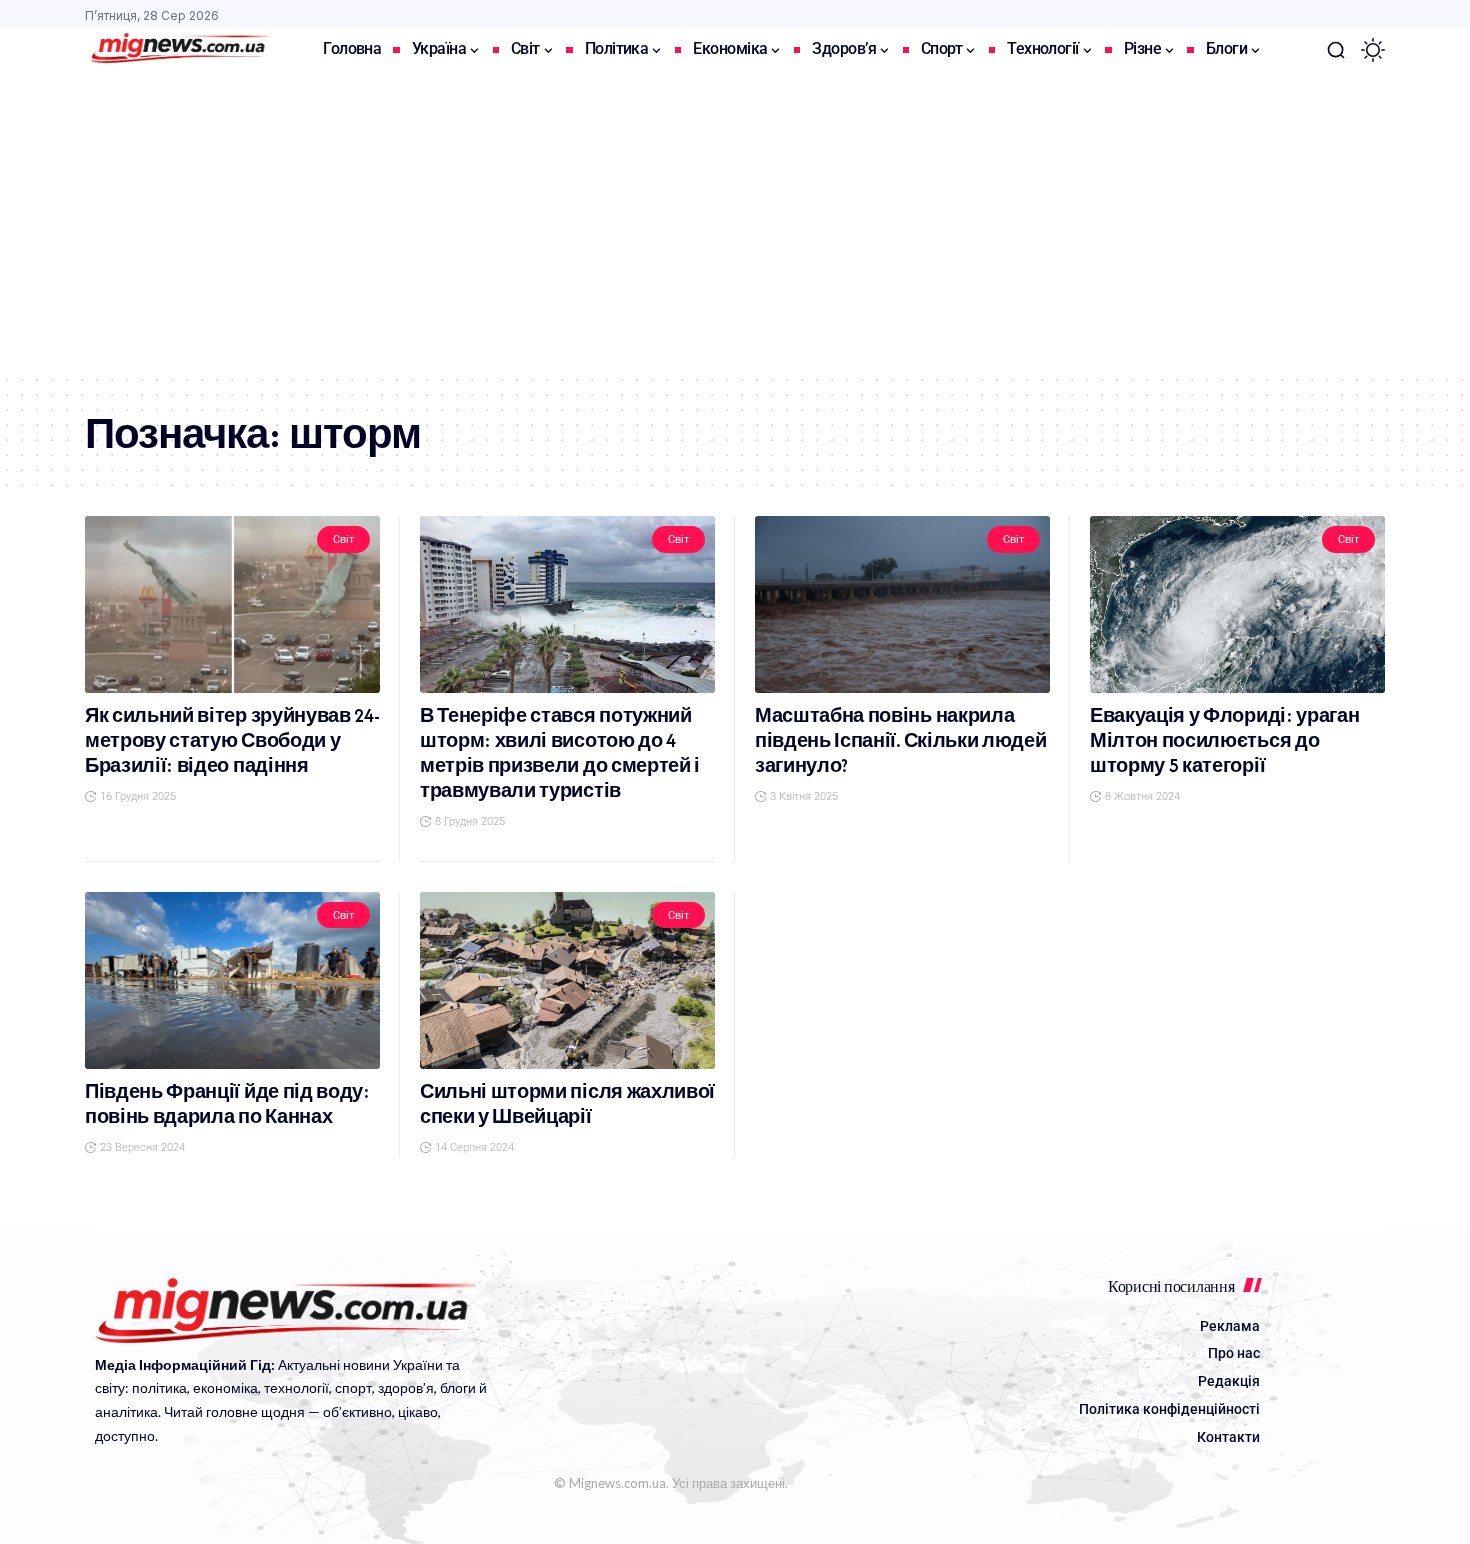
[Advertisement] (735, 223)
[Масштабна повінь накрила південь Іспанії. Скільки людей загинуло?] (902, 604)
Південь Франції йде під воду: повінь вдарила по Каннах (227, 1104)
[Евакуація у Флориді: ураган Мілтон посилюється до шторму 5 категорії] (1237, 604)
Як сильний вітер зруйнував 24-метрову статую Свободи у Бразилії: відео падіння (232, 740)
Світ (343, 539)
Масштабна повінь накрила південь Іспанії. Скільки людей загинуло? (900, 740)
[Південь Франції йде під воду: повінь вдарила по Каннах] (232, 980)
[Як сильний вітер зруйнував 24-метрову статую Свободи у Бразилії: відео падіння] (232, 604)
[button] (1336, 50)
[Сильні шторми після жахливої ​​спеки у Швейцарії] (567, 980)
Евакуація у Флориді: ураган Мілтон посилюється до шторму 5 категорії (1224, 740)
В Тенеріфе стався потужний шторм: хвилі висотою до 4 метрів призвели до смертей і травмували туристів (560, 753)
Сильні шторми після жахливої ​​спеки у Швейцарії (567, 1104)
